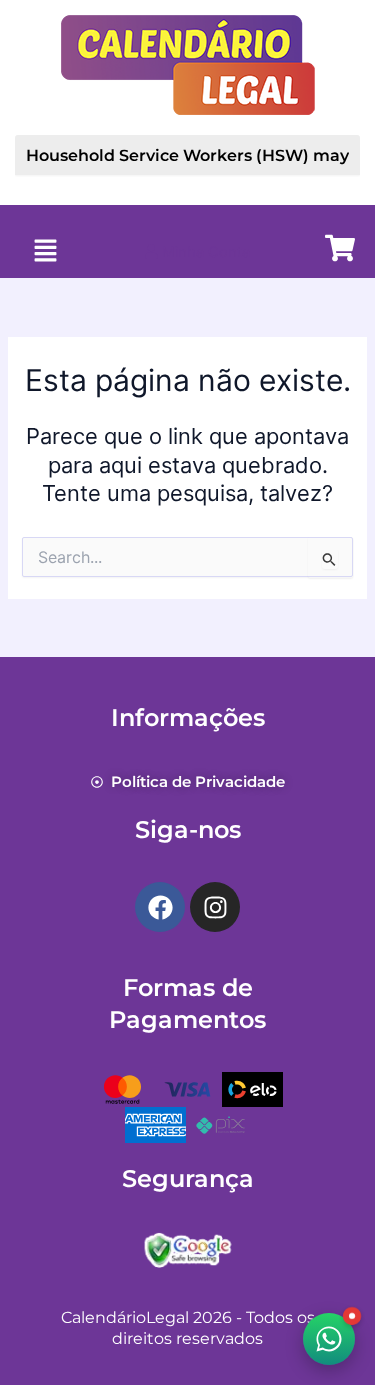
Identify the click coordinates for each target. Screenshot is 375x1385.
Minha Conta (204, 252)
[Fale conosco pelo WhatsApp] (329, 1339)
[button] (45, 251)
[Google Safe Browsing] (188, 1249)
